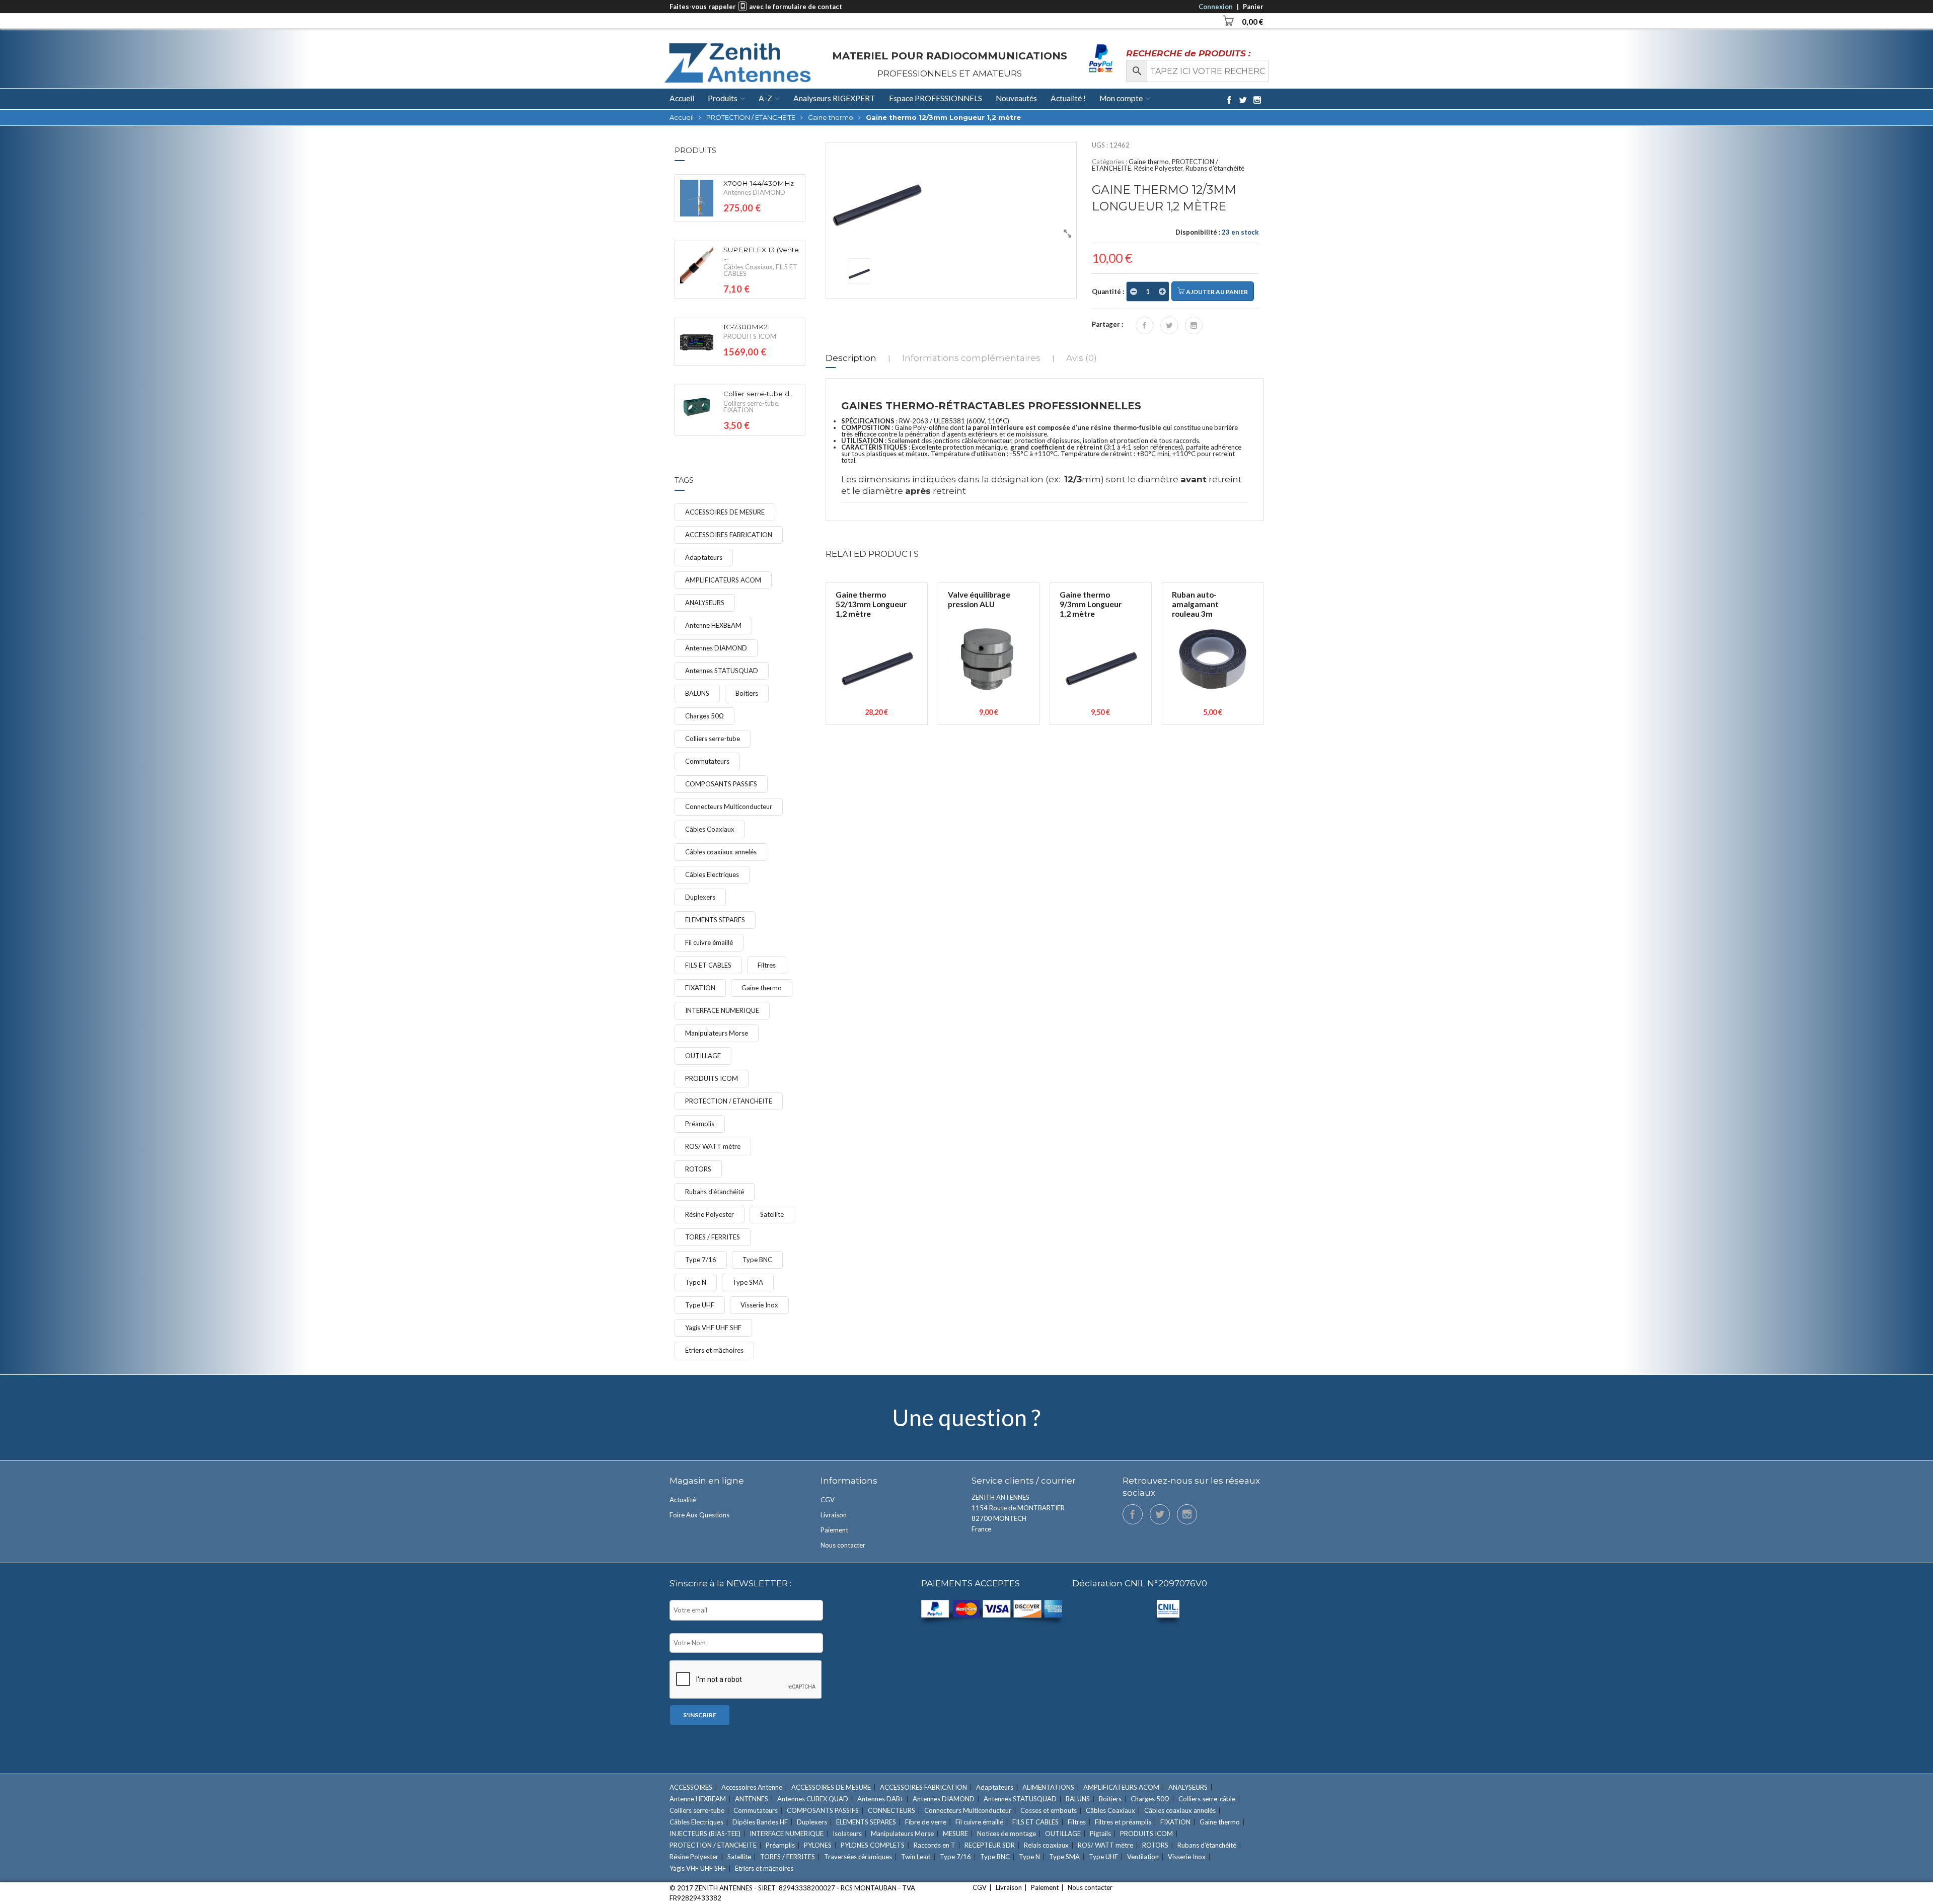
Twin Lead (916, 1857)
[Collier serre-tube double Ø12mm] (697, 407)
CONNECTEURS (891, 1810)
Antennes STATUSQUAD (722, 671)
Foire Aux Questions (699, 1515)
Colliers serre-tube (751, 403)
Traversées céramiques (858, 1857)
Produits (723, 98)
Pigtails (1100, 1834)
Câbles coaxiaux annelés (721, 852)
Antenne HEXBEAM (713, 625)
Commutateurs (707, 761)
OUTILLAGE (703, 1056)
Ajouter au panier (1216, 292)
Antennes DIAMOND (754, 192)
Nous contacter (843, 1545)
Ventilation (1143, 1857)
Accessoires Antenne (752, 1787)
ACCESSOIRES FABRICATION (729, 535)
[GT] (951, 193)
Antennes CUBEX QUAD (813, 1799)
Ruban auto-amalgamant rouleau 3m (1195, 604)
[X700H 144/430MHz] (697, 198)
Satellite (772, 1214)
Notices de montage (1007, 1834)
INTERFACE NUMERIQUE (722, 1010)
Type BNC (757, 1260)
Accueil (682, 99)
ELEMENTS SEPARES (715, 920)
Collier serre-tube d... (759, 394)
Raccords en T (935, 1845)
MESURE (955, 1834)
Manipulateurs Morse (717, 1033)
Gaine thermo (831, 117)
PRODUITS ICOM (750, 336)
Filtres (767, 965)
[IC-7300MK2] (697, 342)
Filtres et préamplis (1123, 1822)
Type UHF (700, 1305)
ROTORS (698, 1169)
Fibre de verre (926, 1822)
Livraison (834, 1515)
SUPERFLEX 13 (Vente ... (761, 254)
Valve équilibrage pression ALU (979, 599)
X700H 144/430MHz (759, 184)
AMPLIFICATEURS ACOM (723, 580)
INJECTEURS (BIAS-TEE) (705, 1834)
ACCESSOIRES (691, 1787)
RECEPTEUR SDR (990, 1845)
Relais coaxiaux (1046, 1845)
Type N (696, 1282)
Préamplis (700, 1124)
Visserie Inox (759, 1305)
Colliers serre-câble (1207, 1799)
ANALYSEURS (705, 603)
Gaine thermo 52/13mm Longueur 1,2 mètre (871, 604)
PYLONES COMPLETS (873, 1845)
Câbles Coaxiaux (748, 267)
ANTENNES (752, 1799)
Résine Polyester (1158, 168)
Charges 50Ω (704, 716)
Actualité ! (1068, 98)
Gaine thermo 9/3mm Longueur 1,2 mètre (1091, 604)
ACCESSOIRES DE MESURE (725, 512)
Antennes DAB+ (880, 1799)
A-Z (765, 98)
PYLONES (818, 1845)
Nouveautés (1016, 98)
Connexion (1216, 7)
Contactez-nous (966, 1417)
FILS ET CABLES (708, 965)
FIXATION (738, 410)
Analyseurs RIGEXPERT (834, 98)
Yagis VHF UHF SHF (713, 1328)
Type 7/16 (701, 1260)
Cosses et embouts (1049, 1810)
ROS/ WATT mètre (713, 1146)
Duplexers (700, 897)
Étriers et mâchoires (714, 1350)
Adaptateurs (704, 557)
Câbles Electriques (712, 874)
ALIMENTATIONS (1048, 1787)
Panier (1253, 7)
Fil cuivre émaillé (709, 942)
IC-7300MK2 (746, 327)
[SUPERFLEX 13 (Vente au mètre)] (697, 265)
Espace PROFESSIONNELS (936, 98)
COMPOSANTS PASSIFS (721, 784)
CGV (828, 1500)
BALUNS (697, 693)
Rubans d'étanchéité (1215, 168)
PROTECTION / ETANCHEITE (751, 117)
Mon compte (1121, 98)
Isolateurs (847, 1834)
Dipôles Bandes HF (760, 1822)
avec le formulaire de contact (796, 7)
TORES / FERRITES (713, 1237)
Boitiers (747, 693)
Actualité (683, 1500)
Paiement (834, 1530)
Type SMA (748, 1282)
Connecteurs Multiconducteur (729, 807)
